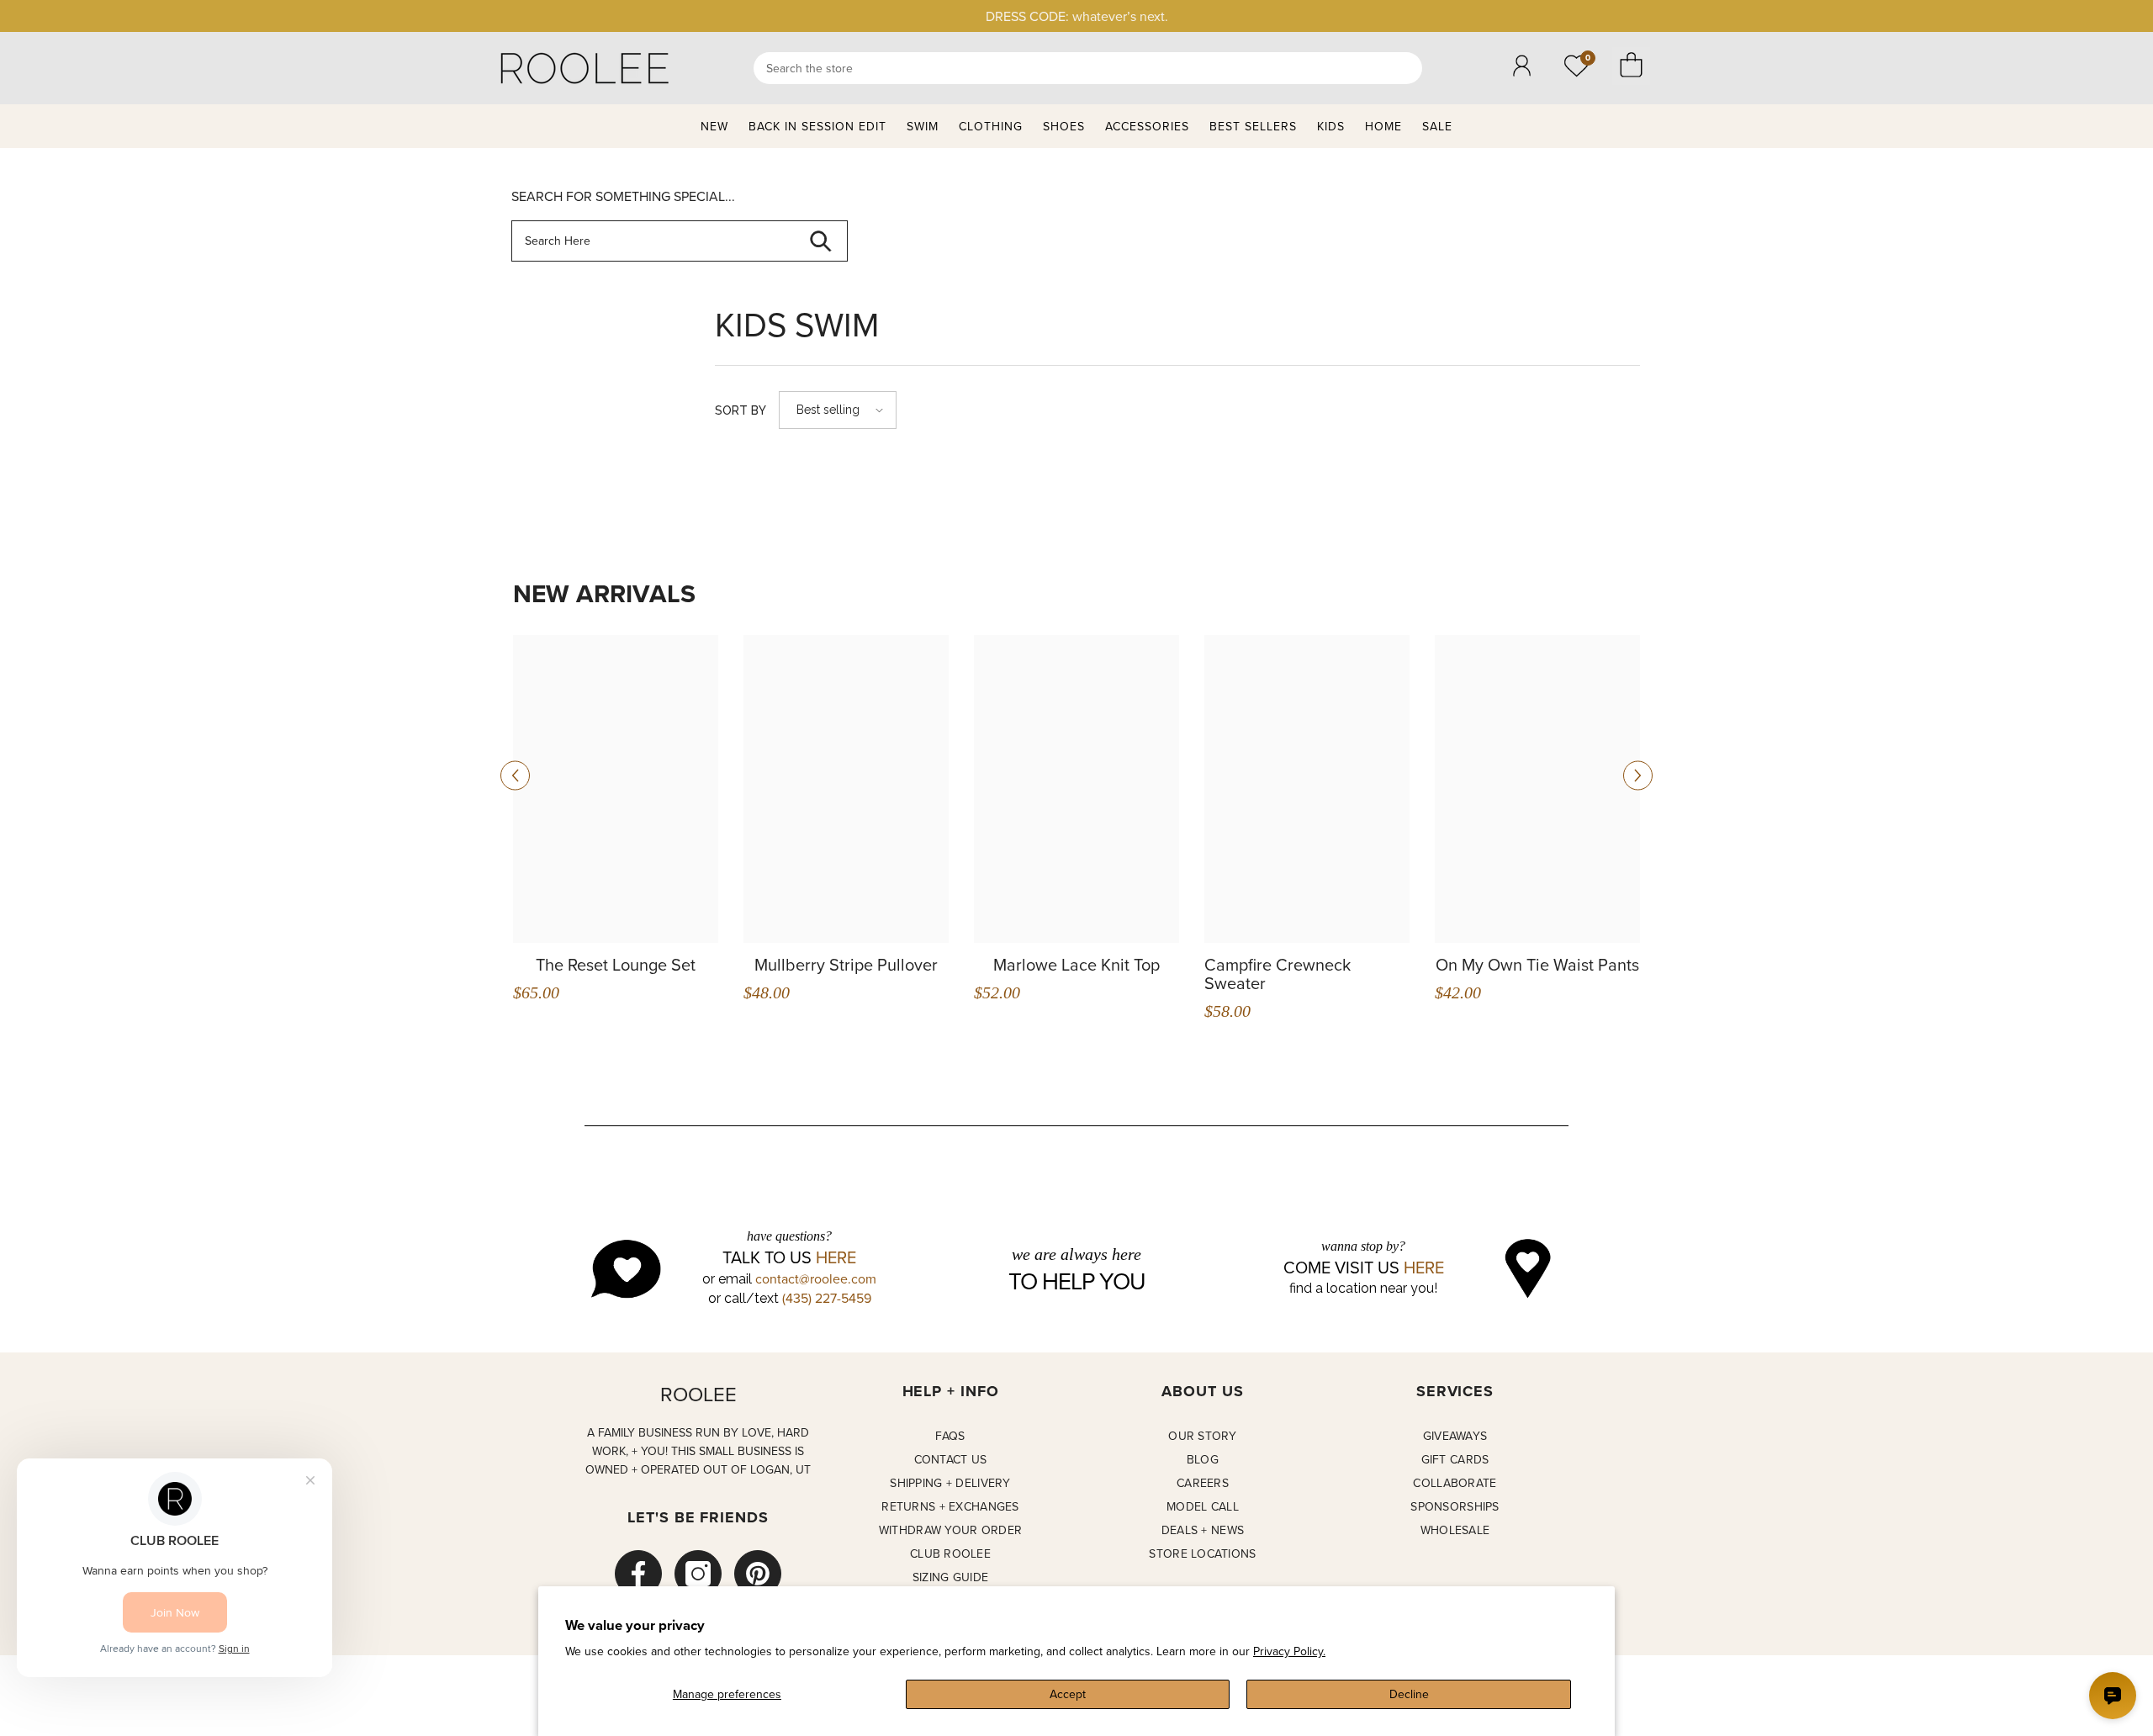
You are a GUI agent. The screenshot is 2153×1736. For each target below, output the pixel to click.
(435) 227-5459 (827, 1298)
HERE (836, 1257)
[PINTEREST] (758, 1574)
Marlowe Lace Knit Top (1076, 965)
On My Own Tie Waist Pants (1537, 965)
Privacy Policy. (1289, 1651)
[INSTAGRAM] (698, 1574)
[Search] (1088, 68)
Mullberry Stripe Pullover (846, 965)
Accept (1068, 1694)
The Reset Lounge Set (616, 965)
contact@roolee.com (816, 1278)
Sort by (741, 410)
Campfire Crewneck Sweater (1278, 974)
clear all (1252, 526)
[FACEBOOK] (638, 1574)
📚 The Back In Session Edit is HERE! (1077, 16)
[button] (838, 410)
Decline (1409, 1694)
